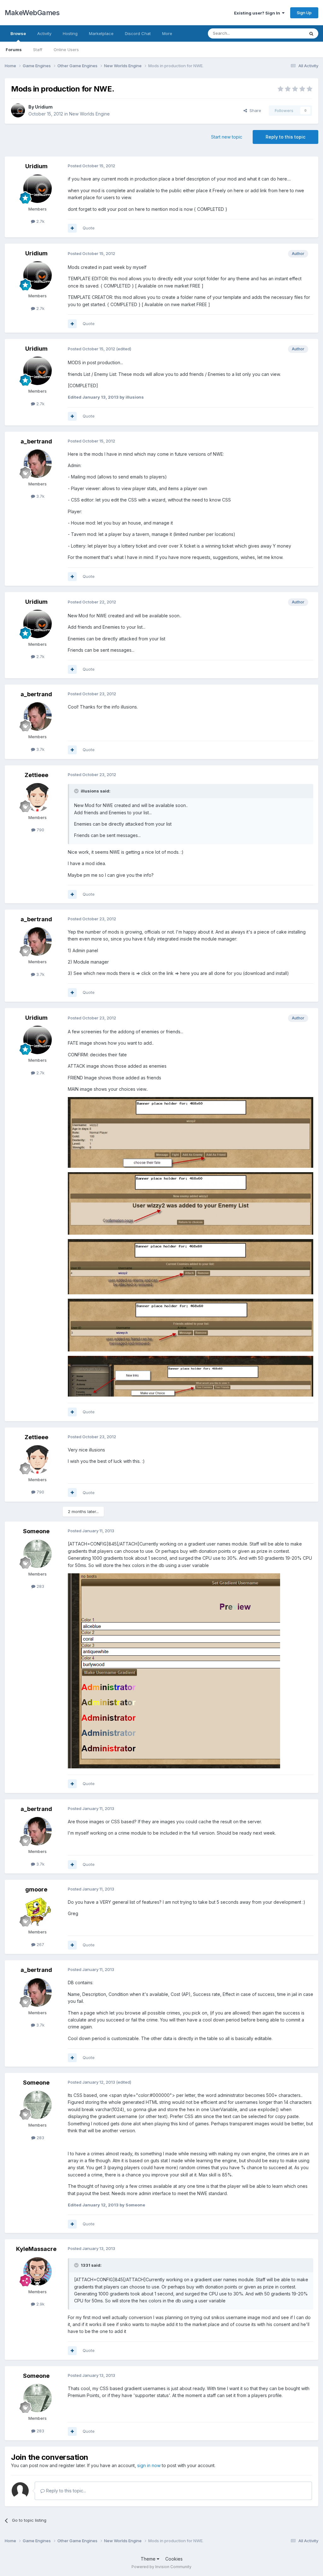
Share (254, 110)
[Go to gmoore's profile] (38, 1912)
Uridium (44, 107)
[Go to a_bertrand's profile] (38, 464)
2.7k (40, 221)
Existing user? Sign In (258, 13)
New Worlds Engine (89, 114)
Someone (36, 1531)
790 (40, 830)
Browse (18, 33)
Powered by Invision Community (161, 2567)
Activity (44, 33)
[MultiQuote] (72, 228)
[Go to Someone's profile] (38, 1554)
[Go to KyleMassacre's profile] (38, 2271)
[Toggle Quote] (77, 791)
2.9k (40, 2304)
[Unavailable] (191, 1132)
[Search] (311, 33)
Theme (149, 2559)
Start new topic (227, 137)
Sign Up (304, 13)
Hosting (70, 33)
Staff (38, 50)
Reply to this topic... (65, 2491)
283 (40, 1586)
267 (40, 1944)
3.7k (40, 496)
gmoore (36, 1889)
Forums (14, 50)
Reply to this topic (285, 137)
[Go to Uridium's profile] (18, 110)
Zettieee (36, 775)
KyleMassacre (36, 2249)
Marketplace (101, 33)
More (167, 33)
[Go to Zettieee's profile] (38, 797)
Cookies (174, 2559)
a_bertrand (36, 441)
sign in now (149, 2465)
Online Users (66, 50)
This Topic (286, 33)
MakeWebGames (32, 13)
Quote (89, 228)
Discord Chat (138, 33)
